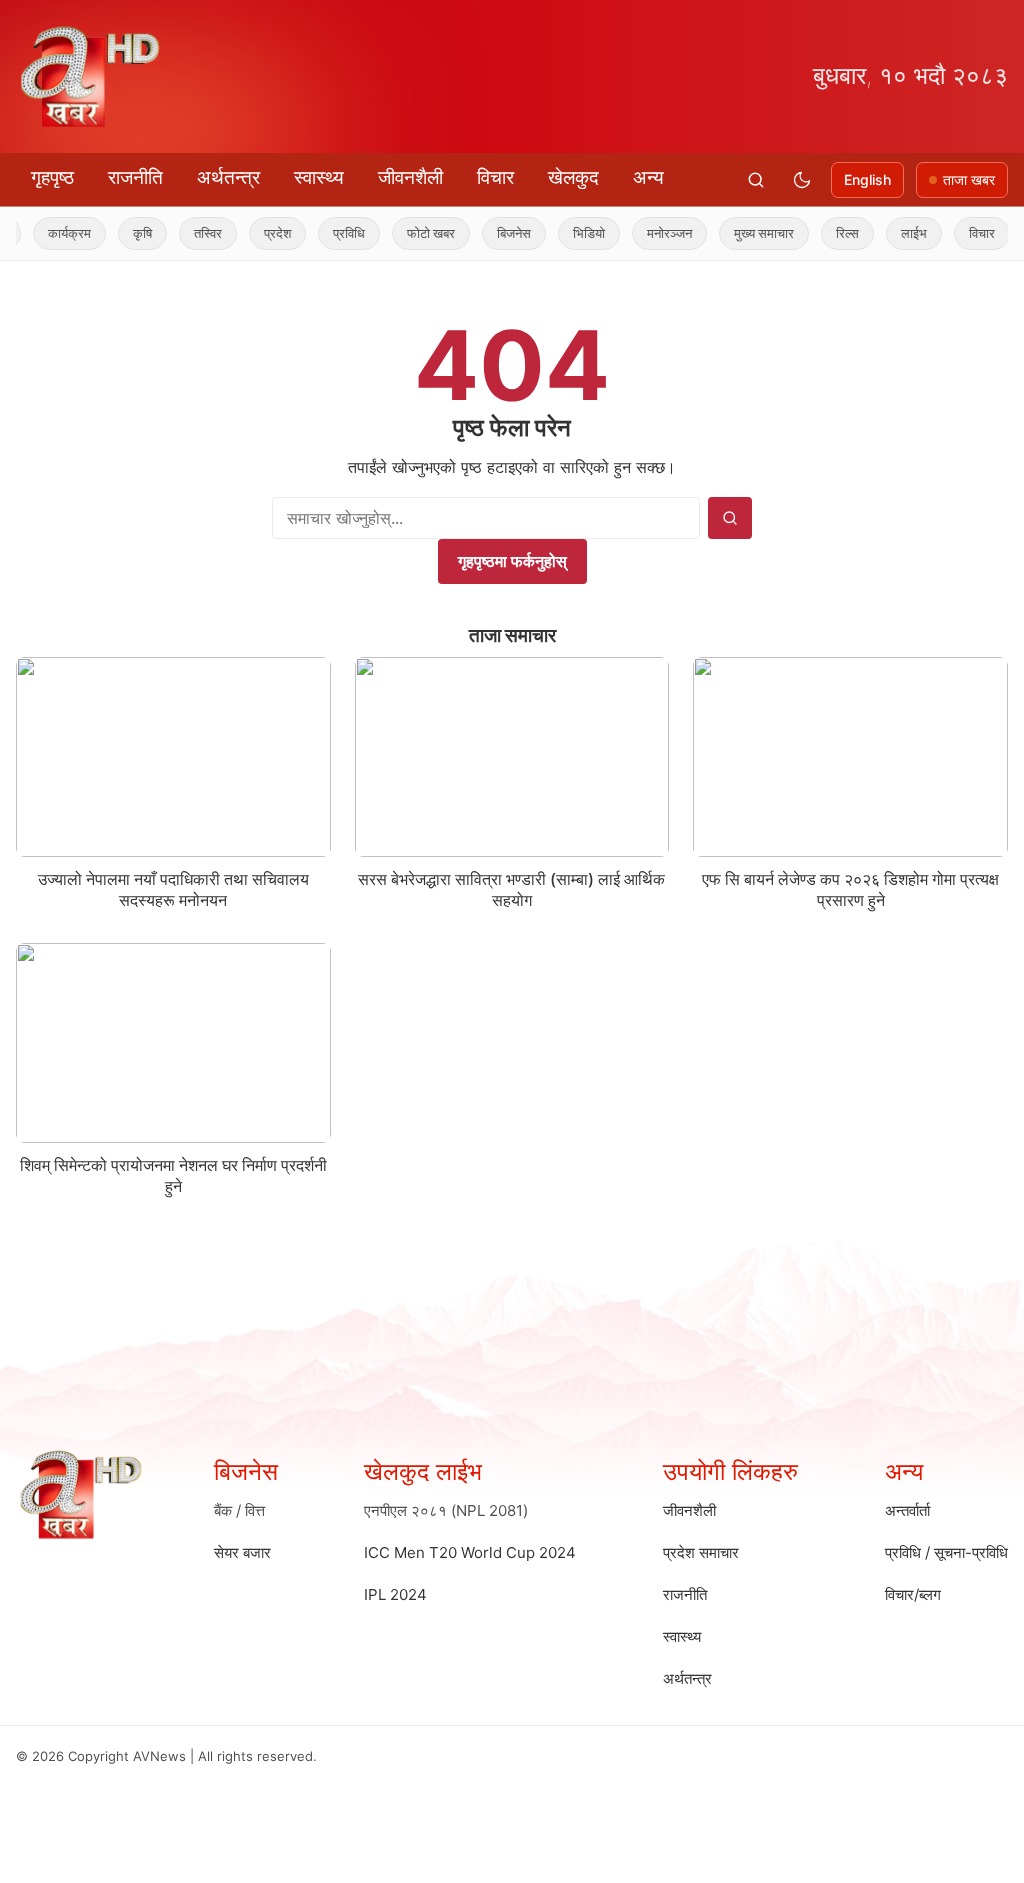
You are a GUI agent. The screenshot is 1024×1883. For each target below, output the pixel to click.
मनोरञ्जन (647, 233)
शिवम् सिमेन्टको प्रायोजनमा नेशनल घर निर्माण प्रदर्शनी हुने (173, 1175)
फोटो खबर (409, 233)
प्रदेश (255, 233)
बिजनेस (492, 233)
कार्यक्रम (47, 233)
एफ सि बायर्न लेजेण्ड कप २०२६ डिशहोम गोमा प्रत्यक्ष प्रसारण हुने (850, 889)
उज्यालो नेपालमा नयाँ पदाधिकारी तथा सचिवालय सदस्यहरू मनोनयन (173, 889)
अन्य (648, 177)
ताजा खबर (969, 179)
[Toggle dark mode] (802, 180)
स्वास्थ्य (319, 177)
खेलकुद (573, 177)
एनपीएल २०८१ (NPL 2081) (446, 1510)
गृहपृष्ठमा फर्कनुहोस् (512, 561)
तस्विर (186, 233)
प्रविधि (327, 233)
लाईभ (892, 233)
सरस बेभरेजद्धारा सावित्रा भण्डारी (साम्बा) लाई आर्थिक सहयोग (511, 889)
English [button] (867, 179)
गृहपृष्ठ (52, 177)
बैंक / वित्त (239, 1510)
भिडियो (567, 233)
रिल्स (825, 233)
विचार (495, 177)
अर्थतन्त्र (228, 177)
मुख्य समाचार (742, 233)
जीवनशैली (410, 177)
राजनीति (135, 177)
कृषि (120, 233)
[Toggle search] (756, 180)
